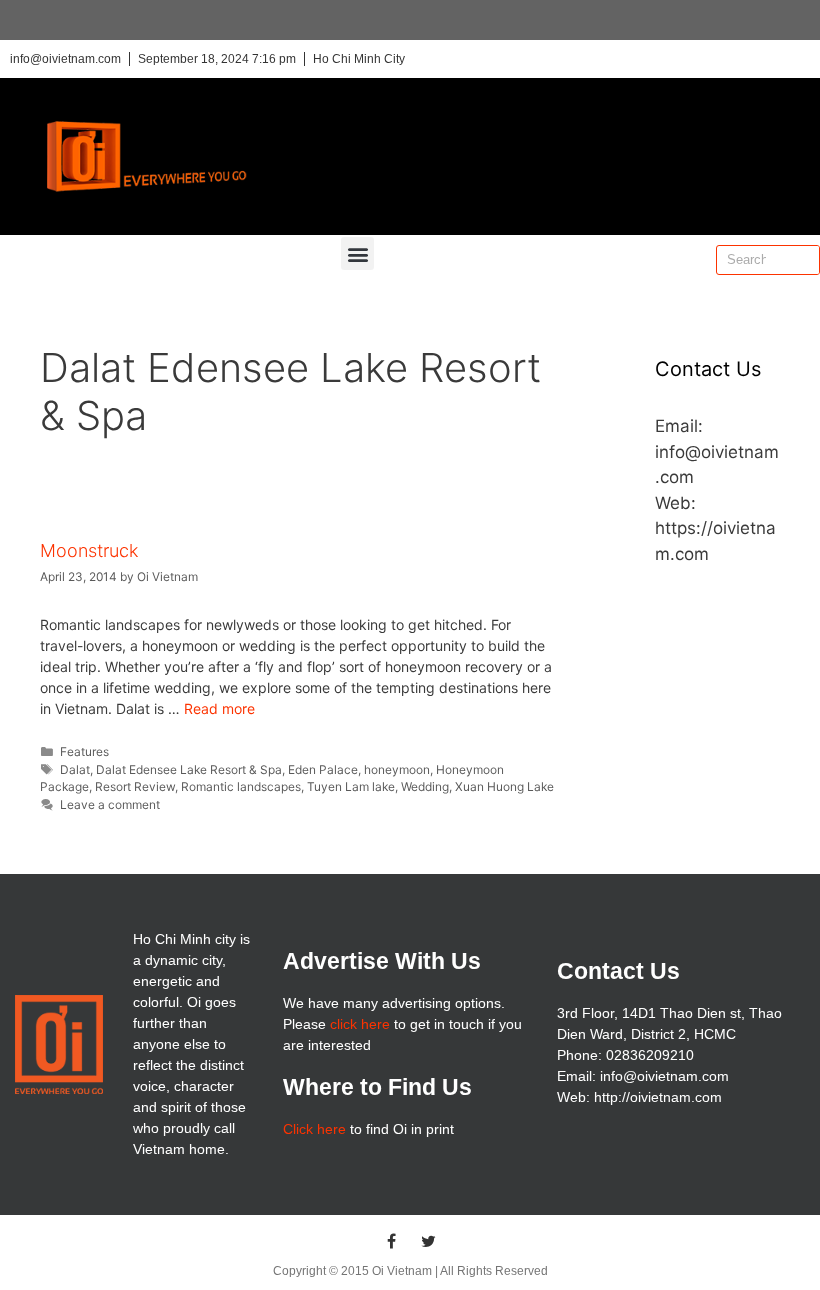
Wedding (425, 786)
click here (360, 1024)
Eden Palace (323, 769)
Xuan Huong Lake (504, 786)
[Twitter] (429, 1241)
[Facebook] (392, 1241)
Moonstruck (89, 550)
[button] (357, 253)
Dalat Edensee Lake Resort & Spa (189, 769)
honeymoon (397, 769)
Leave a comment (110, 804)
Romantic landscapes (241, 786)
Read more (219, 708)
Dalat (75, 769)
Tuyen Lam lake (351, 786)
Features (84, 751)
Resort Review (135, 786)
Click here (314, 1129)
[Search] (804, 260)
